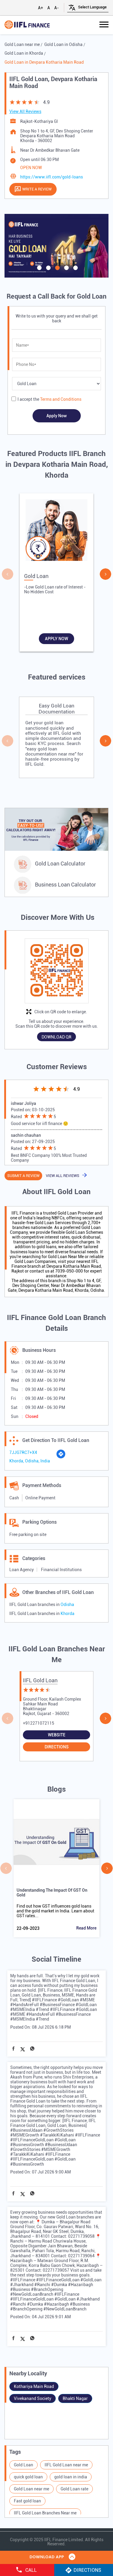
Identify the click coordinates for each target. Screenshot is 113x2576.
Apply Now (56, 639)
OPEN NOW (31, 168)
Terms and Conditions (61, 399)
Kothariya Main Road (34, 2386)
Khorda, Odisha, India (30, 1461)
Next (105, 574)
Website (57, 1735)
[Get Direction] (61, 1457)
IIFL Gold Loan (40, 1680)
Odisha (67, 1604)
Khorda (67, 1613)
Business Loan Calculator (65, 885)
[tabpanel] (56, 246)
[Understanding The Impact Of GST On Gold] (56, 1842)
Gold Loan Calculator (60, 864)
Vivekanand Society (33, 2398)
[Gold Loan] (56, 532)
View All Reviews (25, 111)
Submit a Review (23, 1176)
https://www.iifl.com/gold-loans (52, 177)
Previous (8, 574)
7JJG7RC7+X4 (23, 1452)
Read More (86, 1928)
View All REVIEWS (63, 1176)
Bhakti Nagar (75, 2398)
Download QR (56, 1037)
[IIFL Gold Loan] (27, 25)
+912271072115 (39, 1723)
